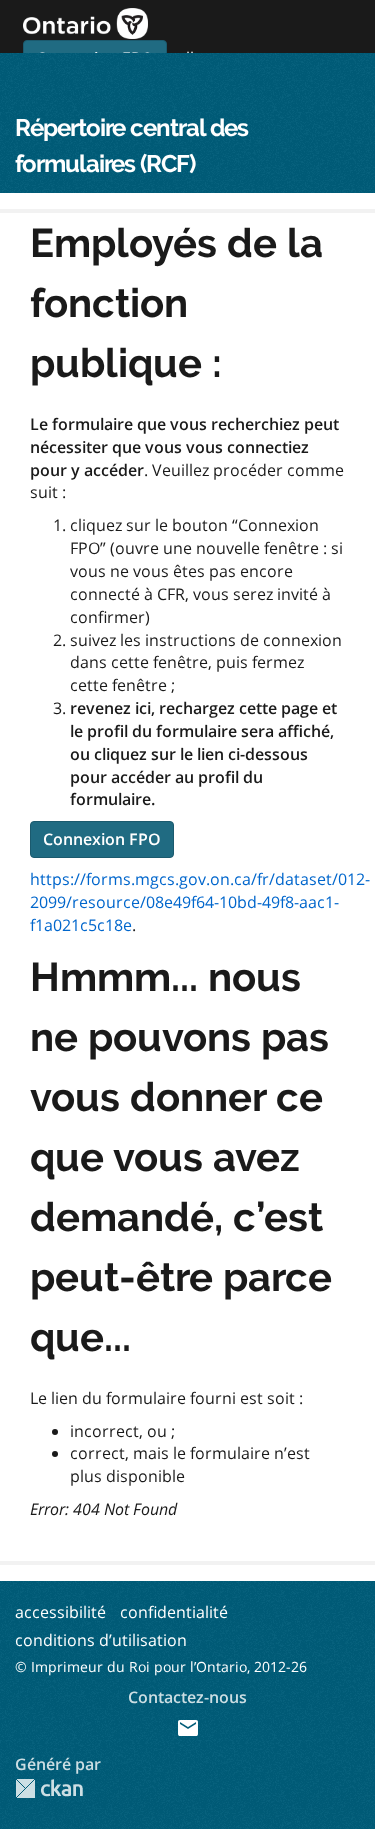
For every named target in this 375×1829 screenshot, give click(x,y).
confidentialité (174, 1612)
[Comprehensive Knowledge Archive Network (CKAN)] (49, 1788)
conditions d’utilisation (101, 1640)
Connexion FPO (102, 839)
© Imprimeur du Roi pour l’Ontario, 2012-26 (161, 1666)
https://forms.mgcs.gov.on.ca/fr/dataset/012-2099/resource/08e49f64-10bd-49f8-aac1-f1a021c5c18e (200, 902)
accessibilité (60, 1612)
